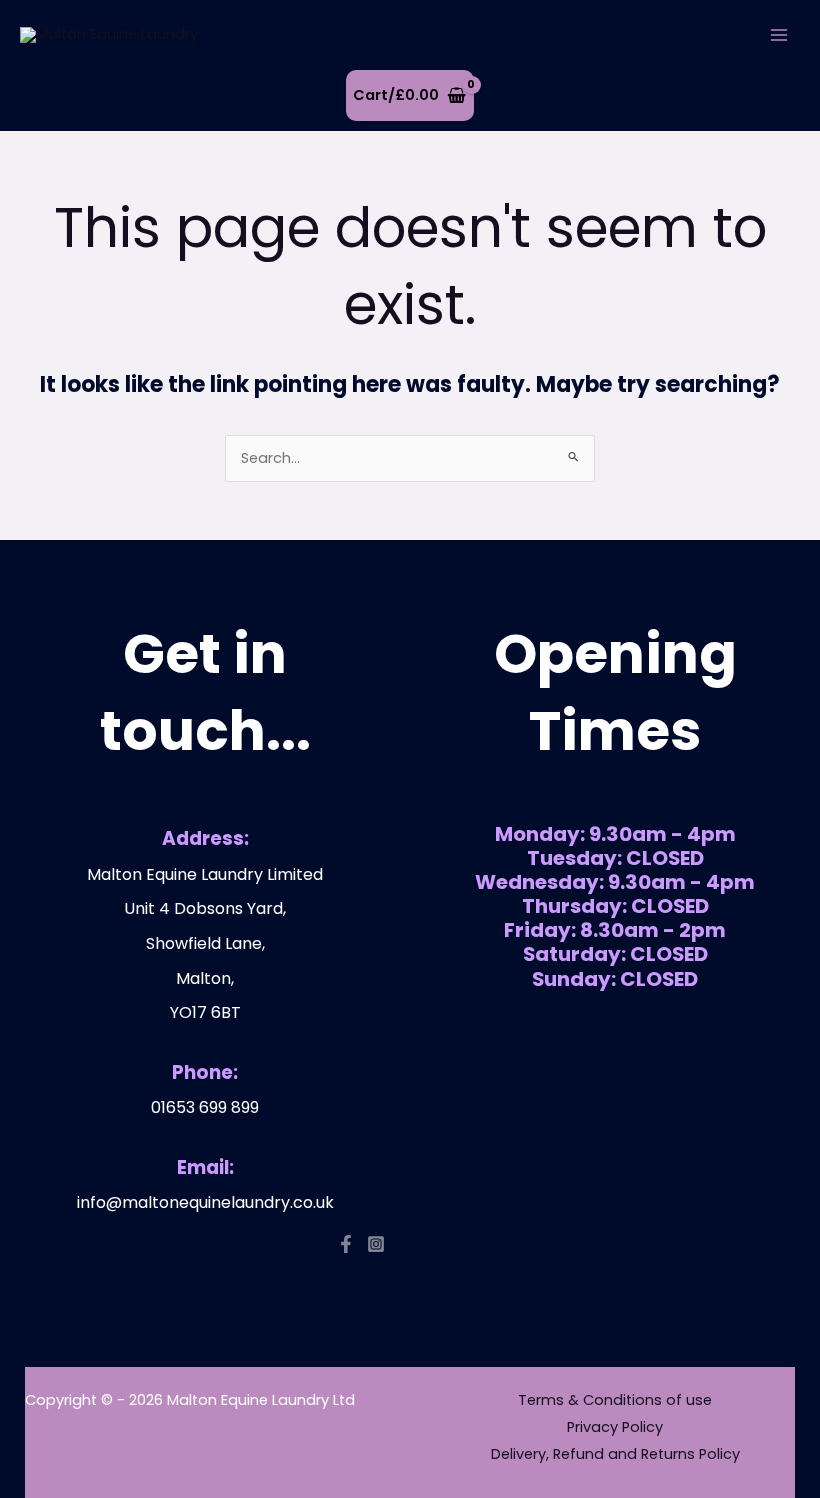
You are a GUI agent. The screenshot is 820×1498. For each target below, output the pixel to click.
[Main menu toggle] (779, 35)
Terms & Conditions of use (615, 1400)
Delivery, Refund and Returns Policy (615, 1454)
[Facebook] (346, 1244)
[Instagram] (376, 1244)
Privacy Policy (615, 1427)
